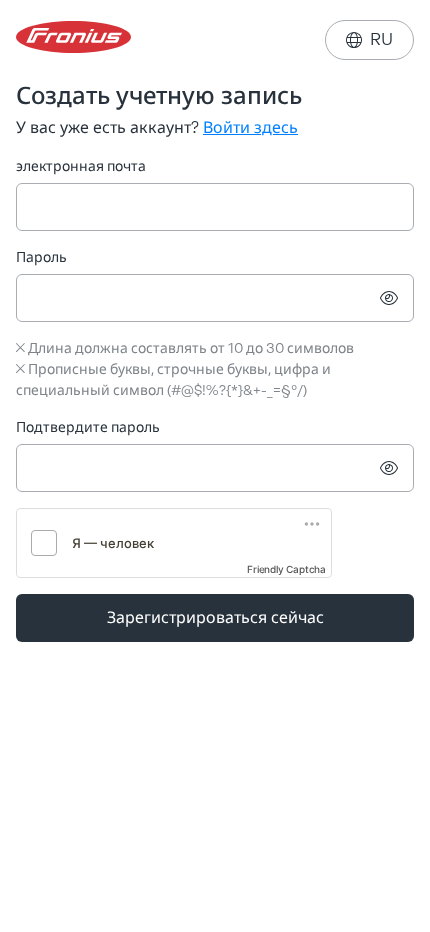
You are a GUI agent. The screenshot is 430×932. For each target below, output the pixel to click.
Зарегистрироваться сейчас (215, 617)
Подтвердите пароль (88, 427)
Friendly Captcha (286, 569)
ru (369, 39)
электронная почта (81, 166)
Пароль (41, 257)
